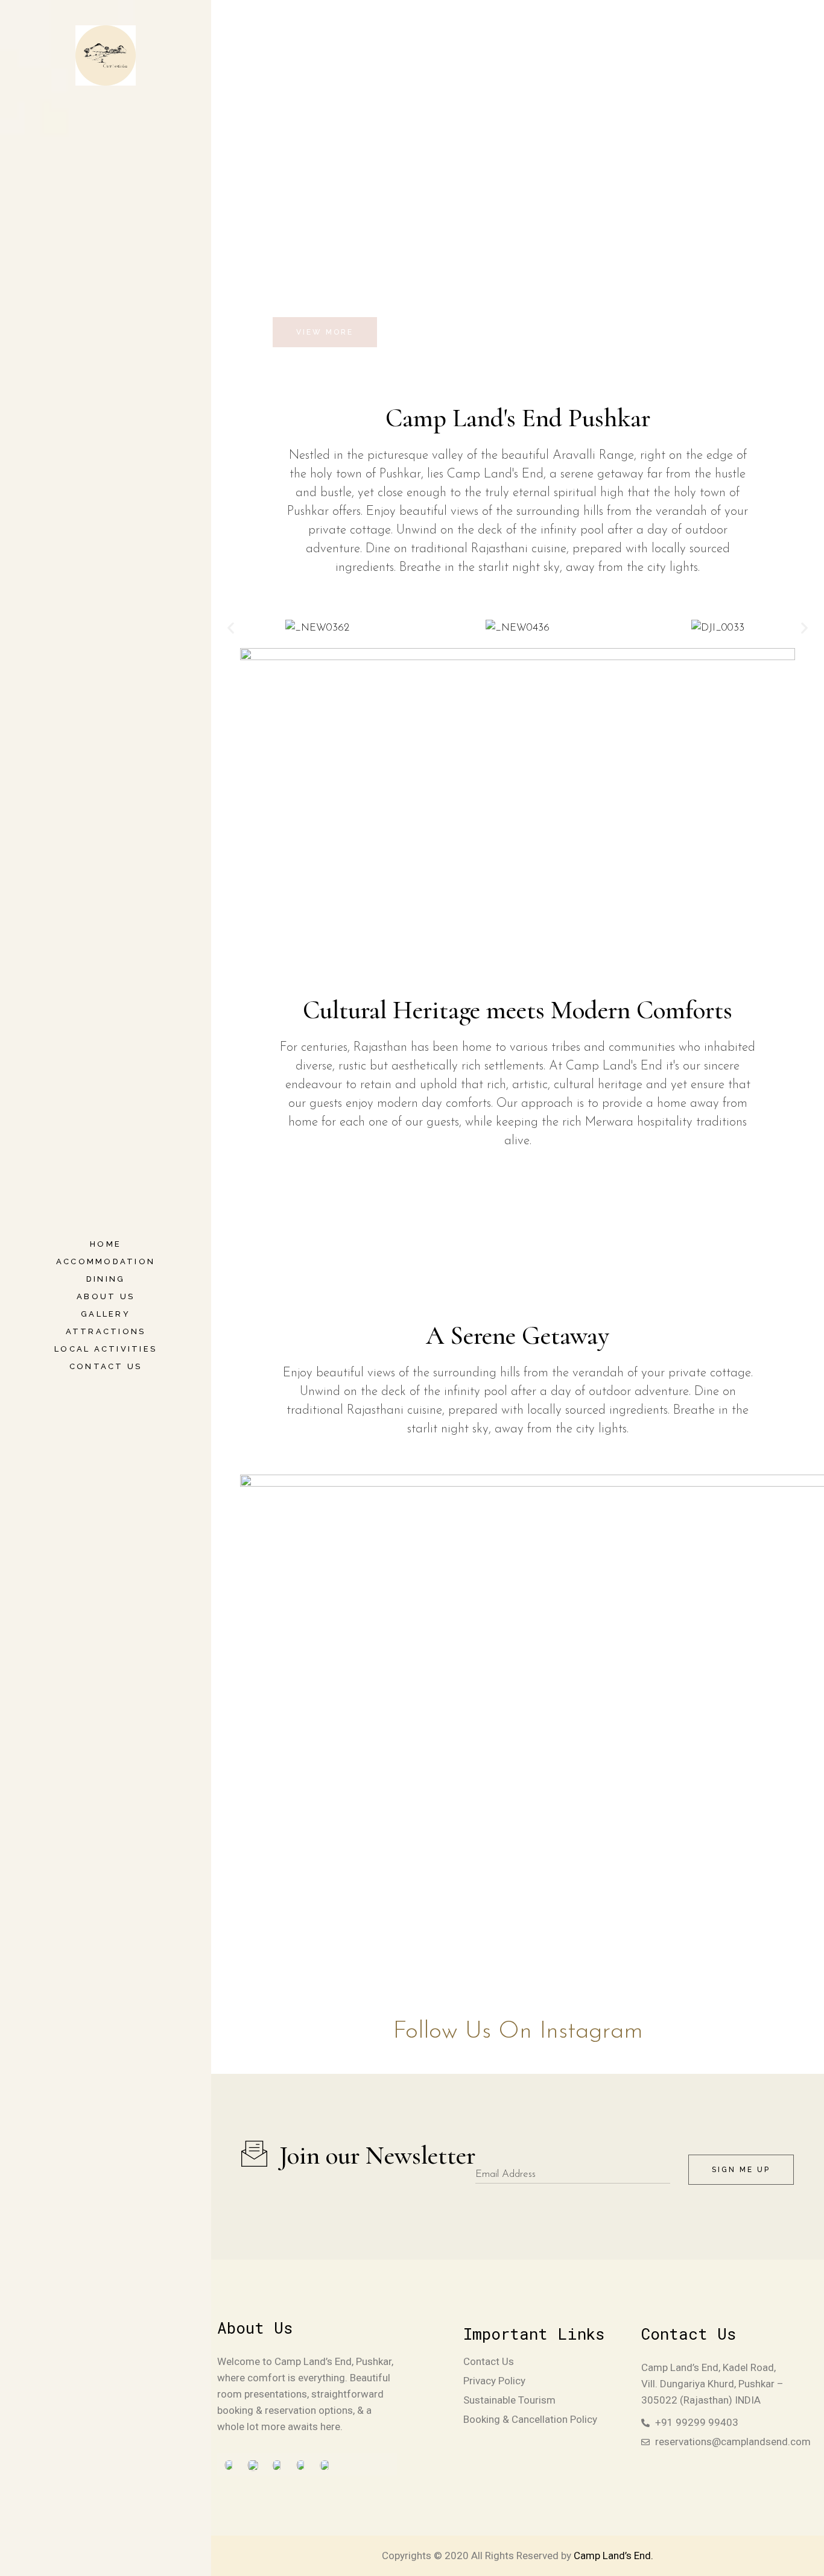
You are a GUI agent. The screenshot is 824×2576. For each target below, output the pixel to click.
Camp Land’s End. (613, 2556)
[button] (231, 628)
